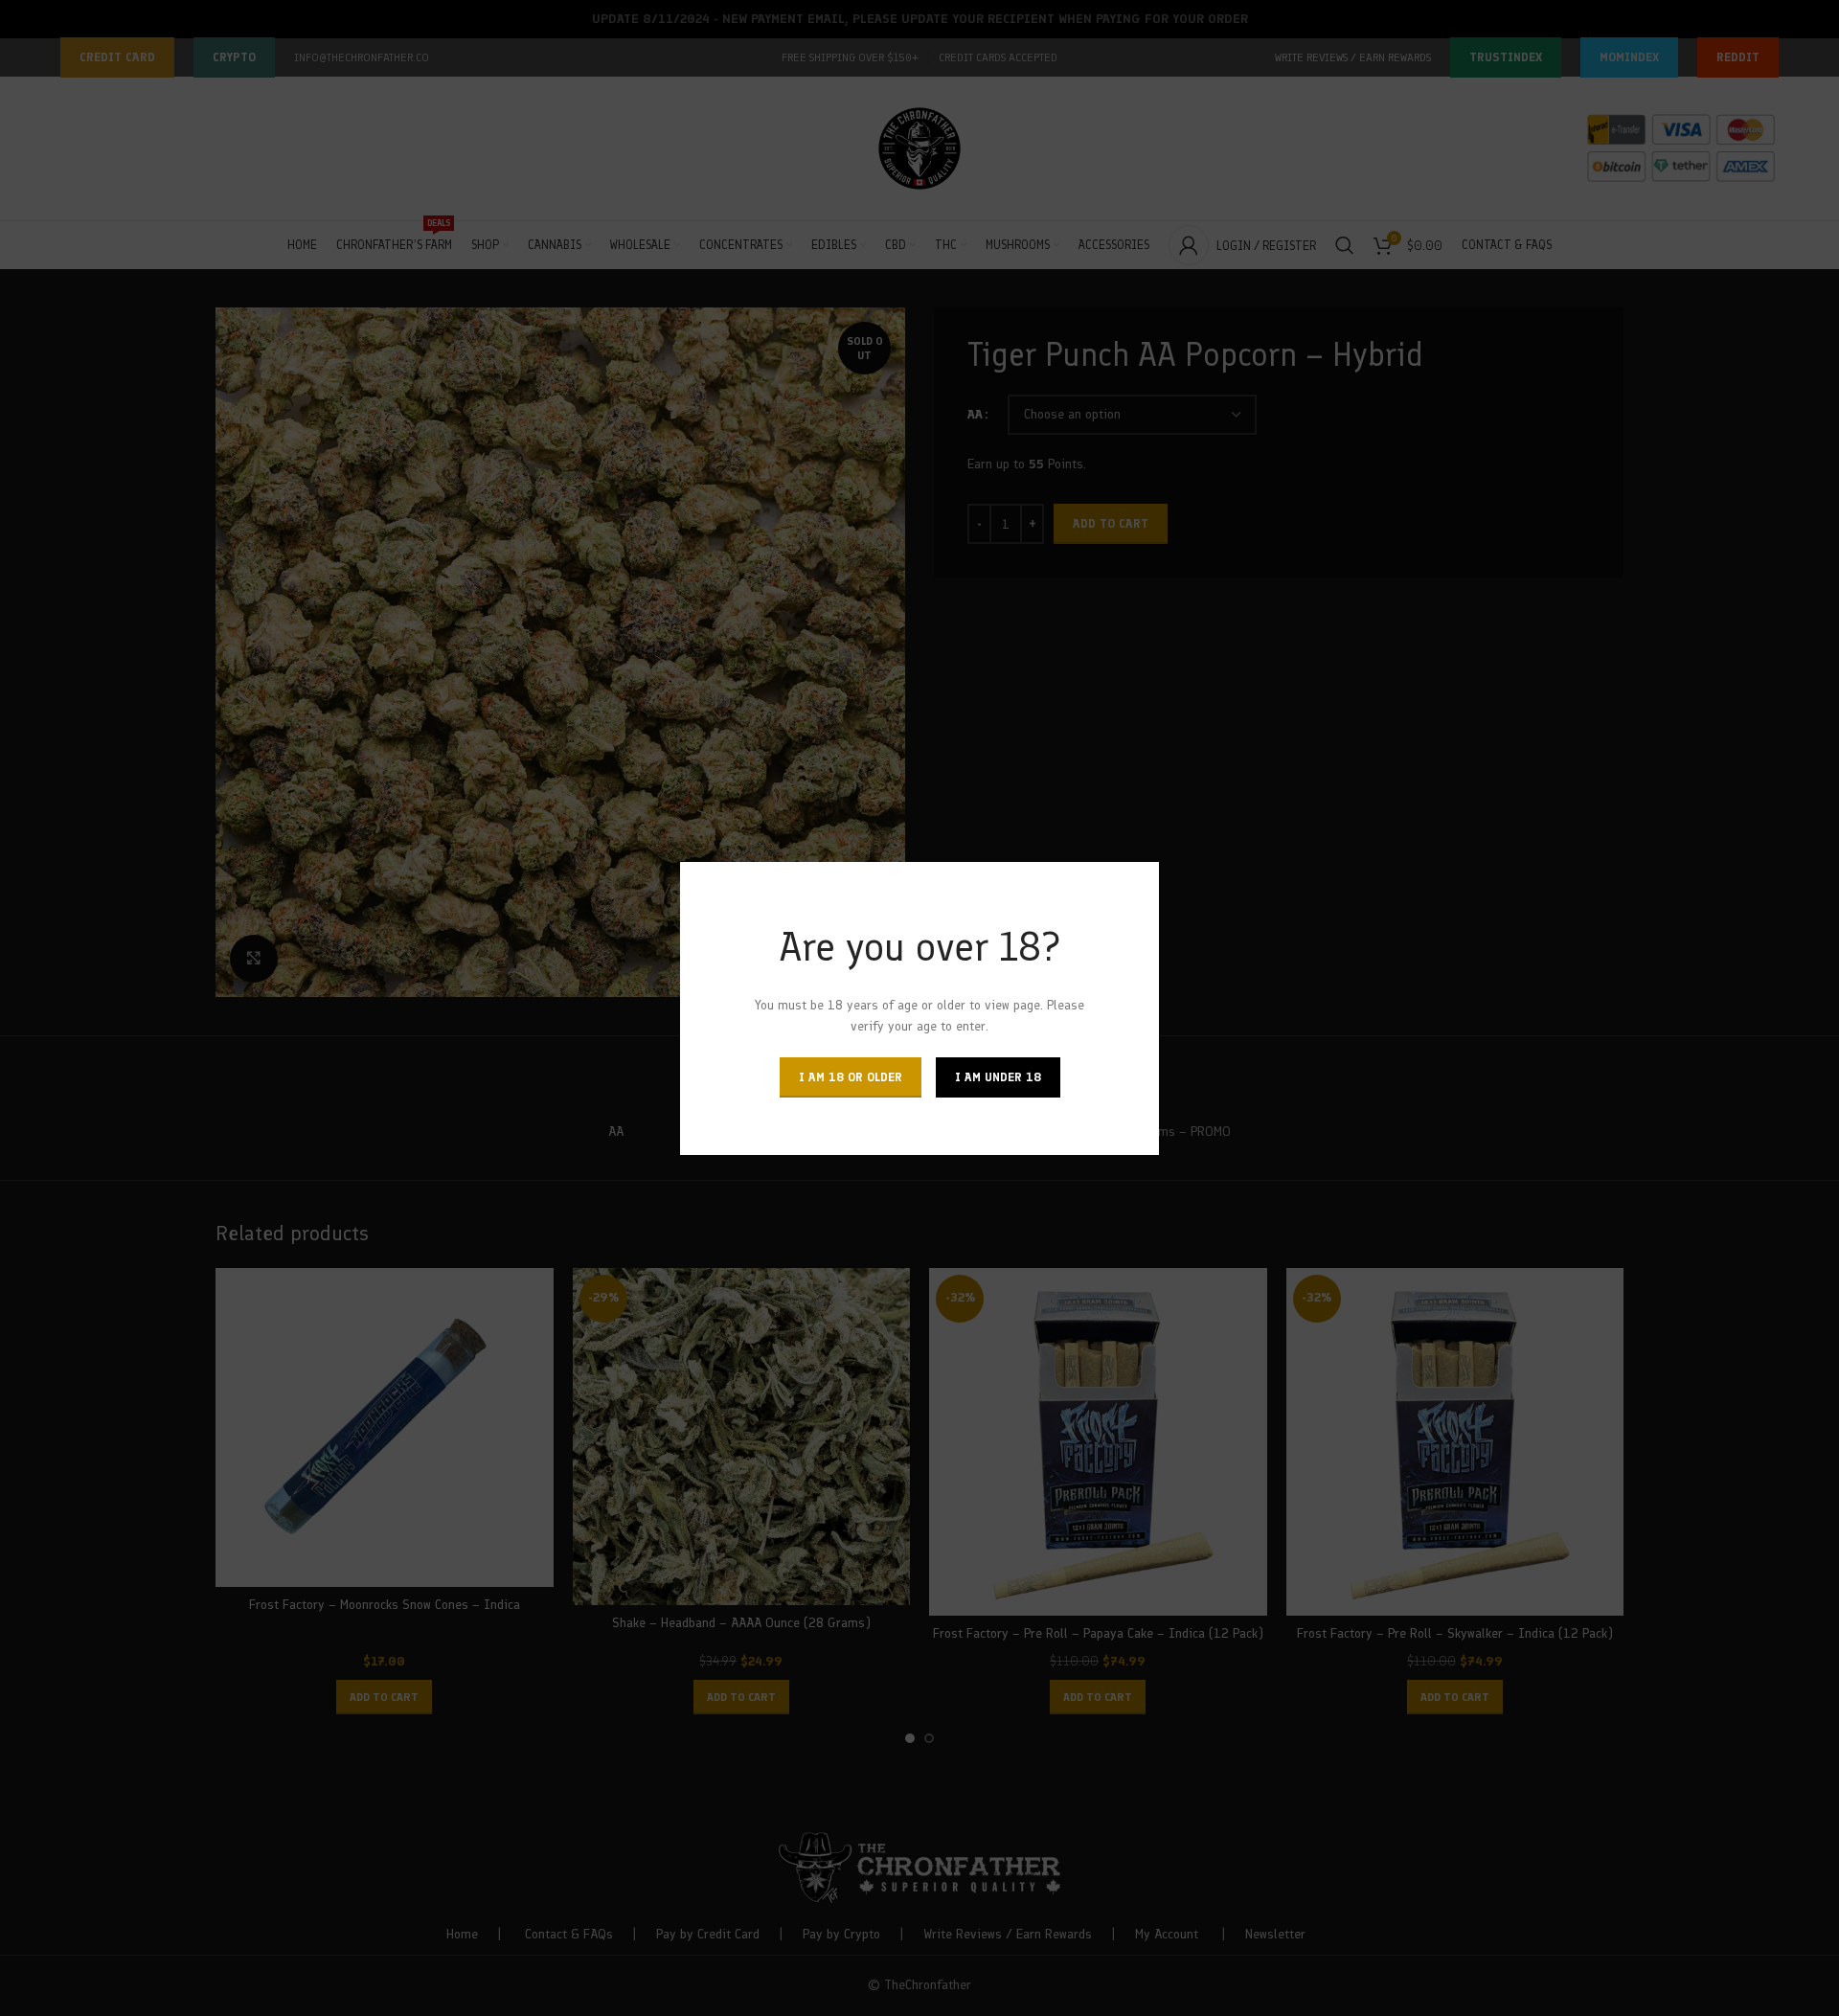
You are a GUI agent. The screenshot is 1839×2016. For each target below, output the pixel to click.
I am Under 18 (998, 1076)
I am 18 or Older (851, 1076)
